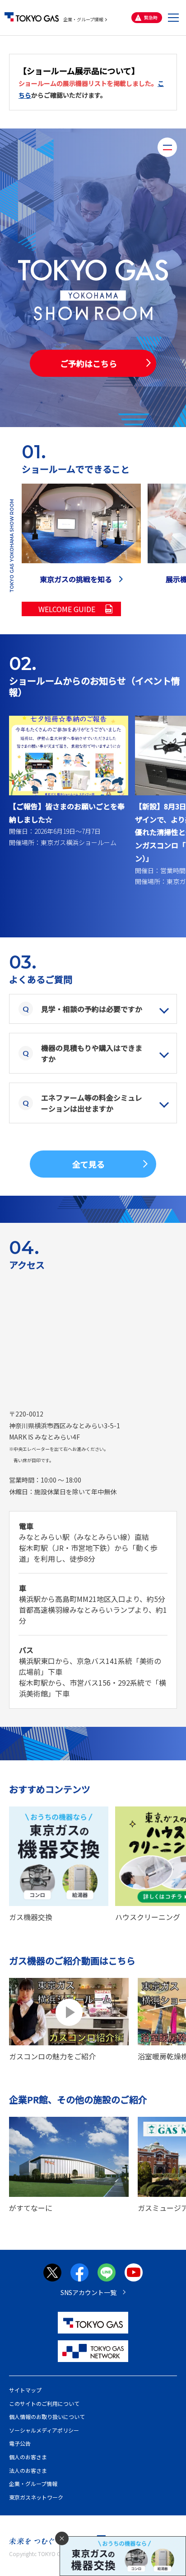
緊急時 (151, 17)
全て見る (88, 1164)
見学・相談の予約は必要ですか (92, 1009)
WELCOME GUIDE (67, 609)
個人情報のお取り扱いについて (47, 2417)
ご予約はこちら (88, 363)
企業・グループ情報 (83, 19)
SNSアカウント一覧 (88, 2292)
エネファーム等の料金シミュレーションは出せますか (92, 1103)
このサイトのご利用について (44, 2403)
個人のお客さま (28, 2457)
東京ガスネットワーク (36, 2497)
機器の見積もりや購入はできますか (92, 1053)
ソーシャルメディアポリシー (44, 2430)
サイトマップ (25, 2390)
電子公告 (20, 2443)
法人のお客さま (28, 2470)
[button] (173, 18)
